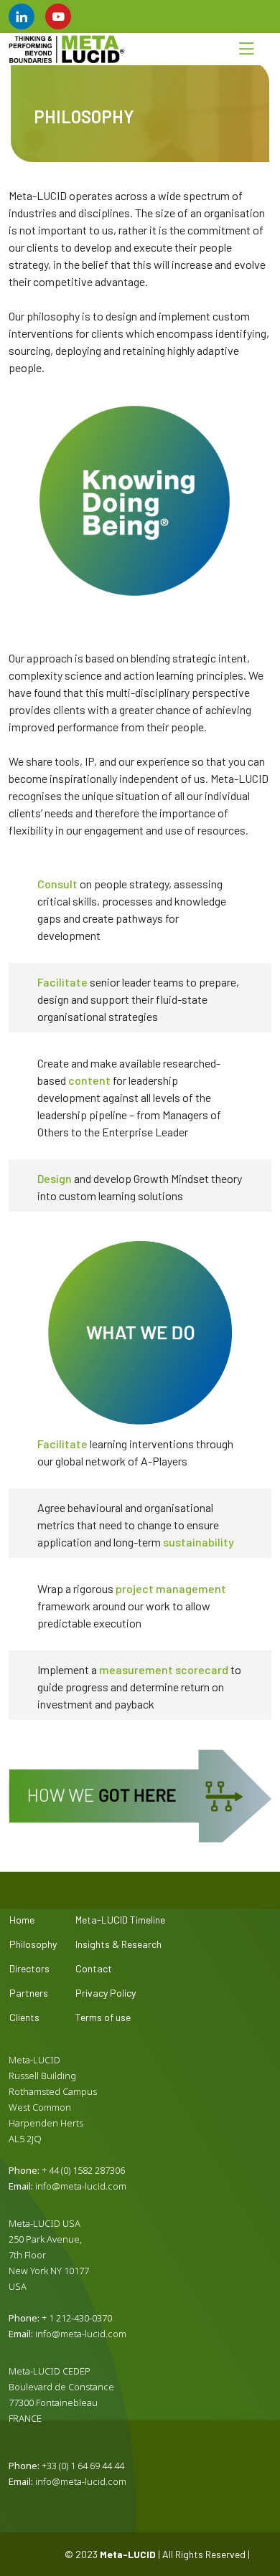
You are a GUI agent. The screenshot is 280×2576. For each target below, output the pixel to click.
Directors (29, 1969)
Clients (24, 2017)
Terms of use (103, 2017)
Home (22, 1920)
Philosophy (33, 1944)
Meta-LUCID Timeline (120, 1920)
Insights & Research (118, 1944)
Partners (29, 1993)
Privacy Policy (106, 1993)
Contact (94, 1969)
